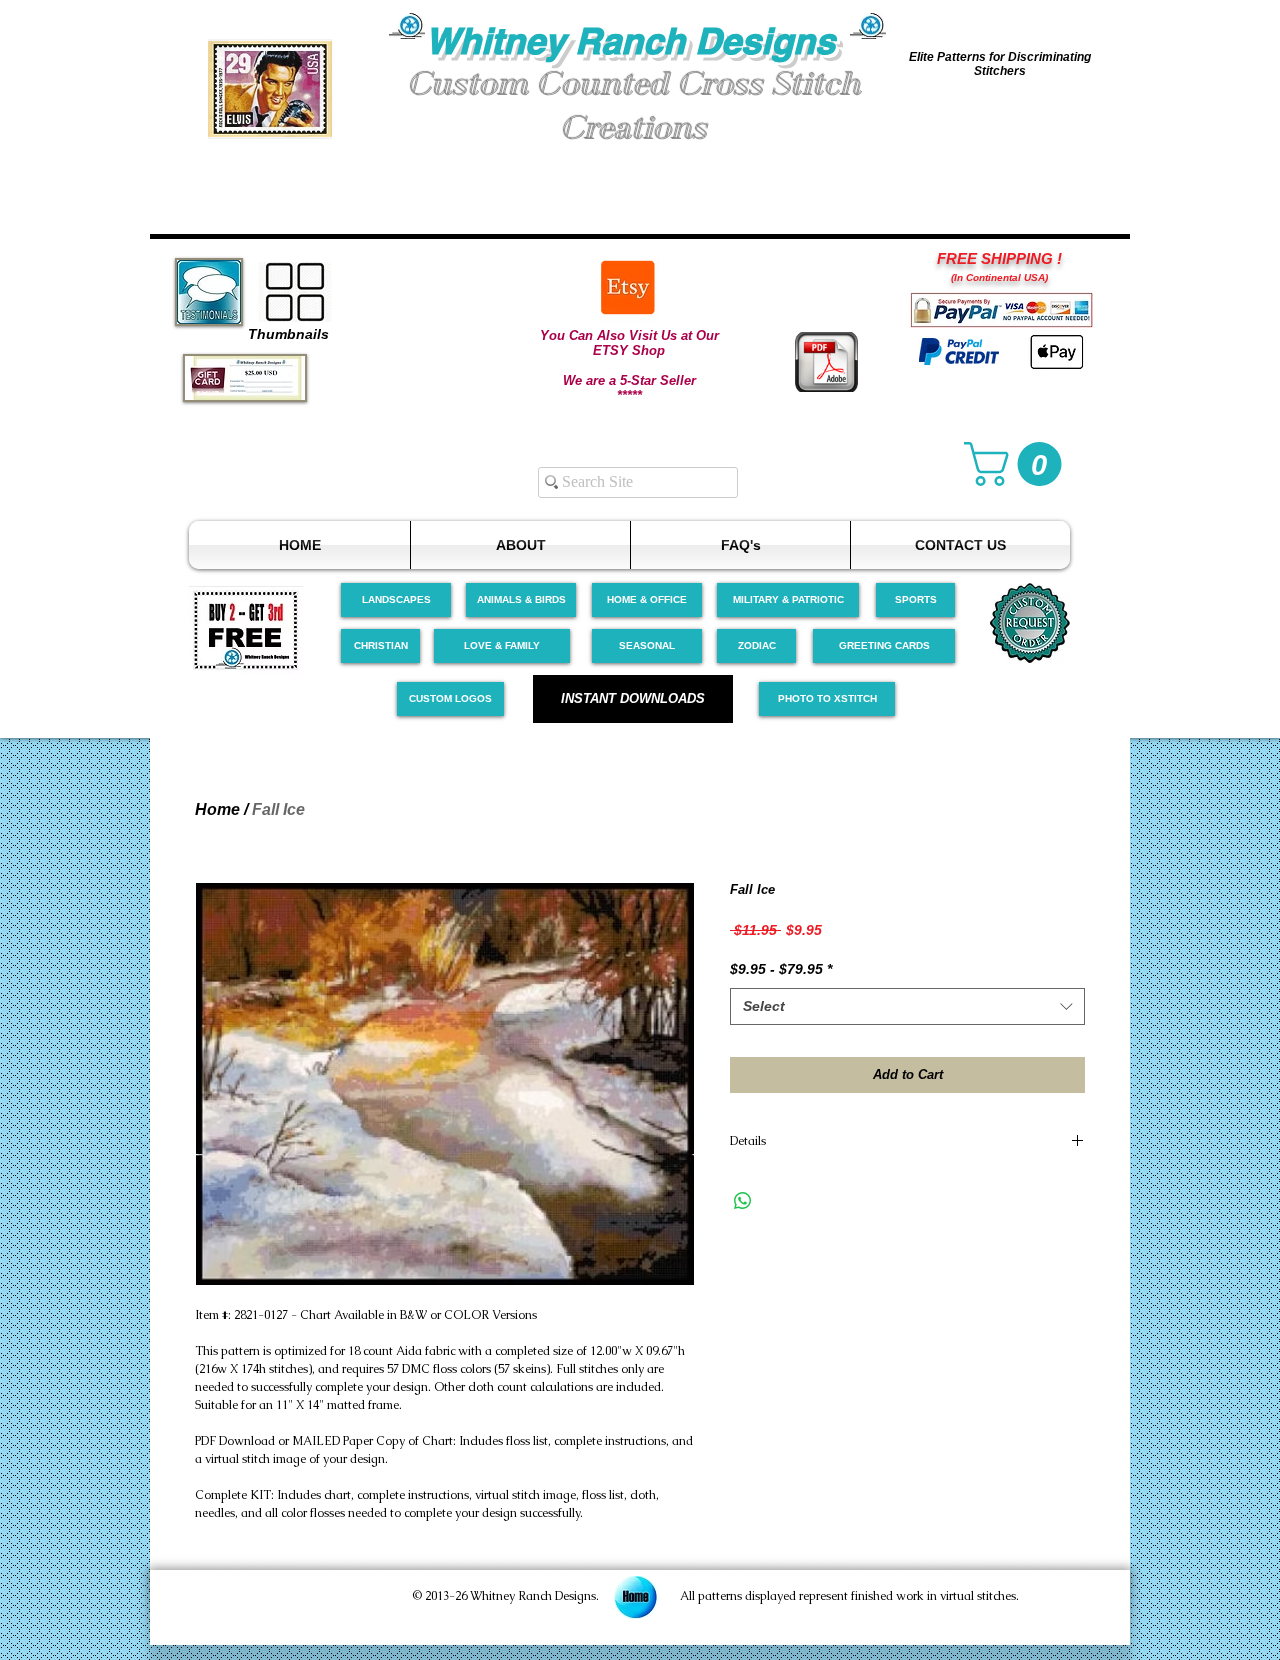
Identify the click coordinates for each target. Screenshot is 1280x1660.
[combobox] (907, 1007)
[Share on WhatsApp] (743, 1201)
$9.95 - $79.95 (781, 969)
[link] (1018, 464)
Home (217, 809)
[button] (270, 88)
